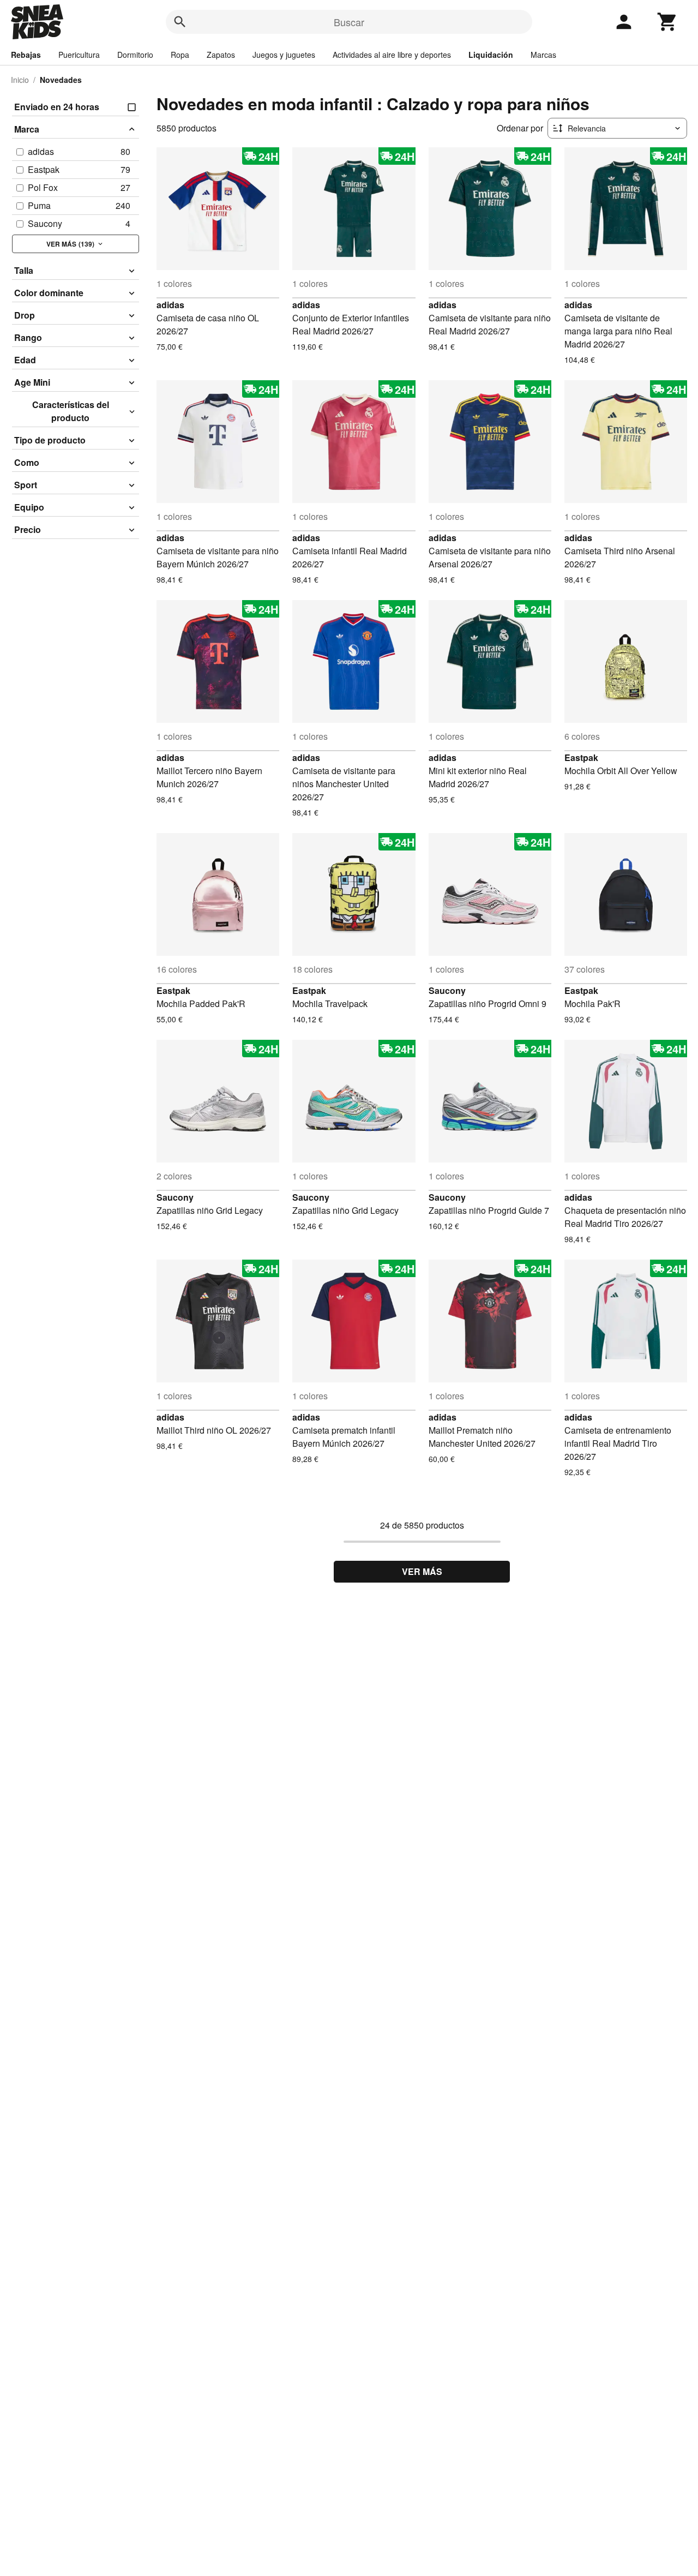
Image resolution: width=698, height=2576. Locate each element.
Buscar (349, 22)
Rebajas (26, 55)
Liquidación (491, 55)
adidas (170, 305)
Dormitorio (135, 55)
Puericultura (79, 55)
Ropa (180, 55)
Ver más (422, 1571)
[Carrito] (667, 22)
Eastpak (581, 757)
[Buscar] (180, 22)
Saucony (447, 990)
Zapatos (221, 55)
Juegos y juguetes (284, 55)
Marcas (543, 55)
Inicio (20, 80)
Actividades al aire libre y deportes (392, 55)
